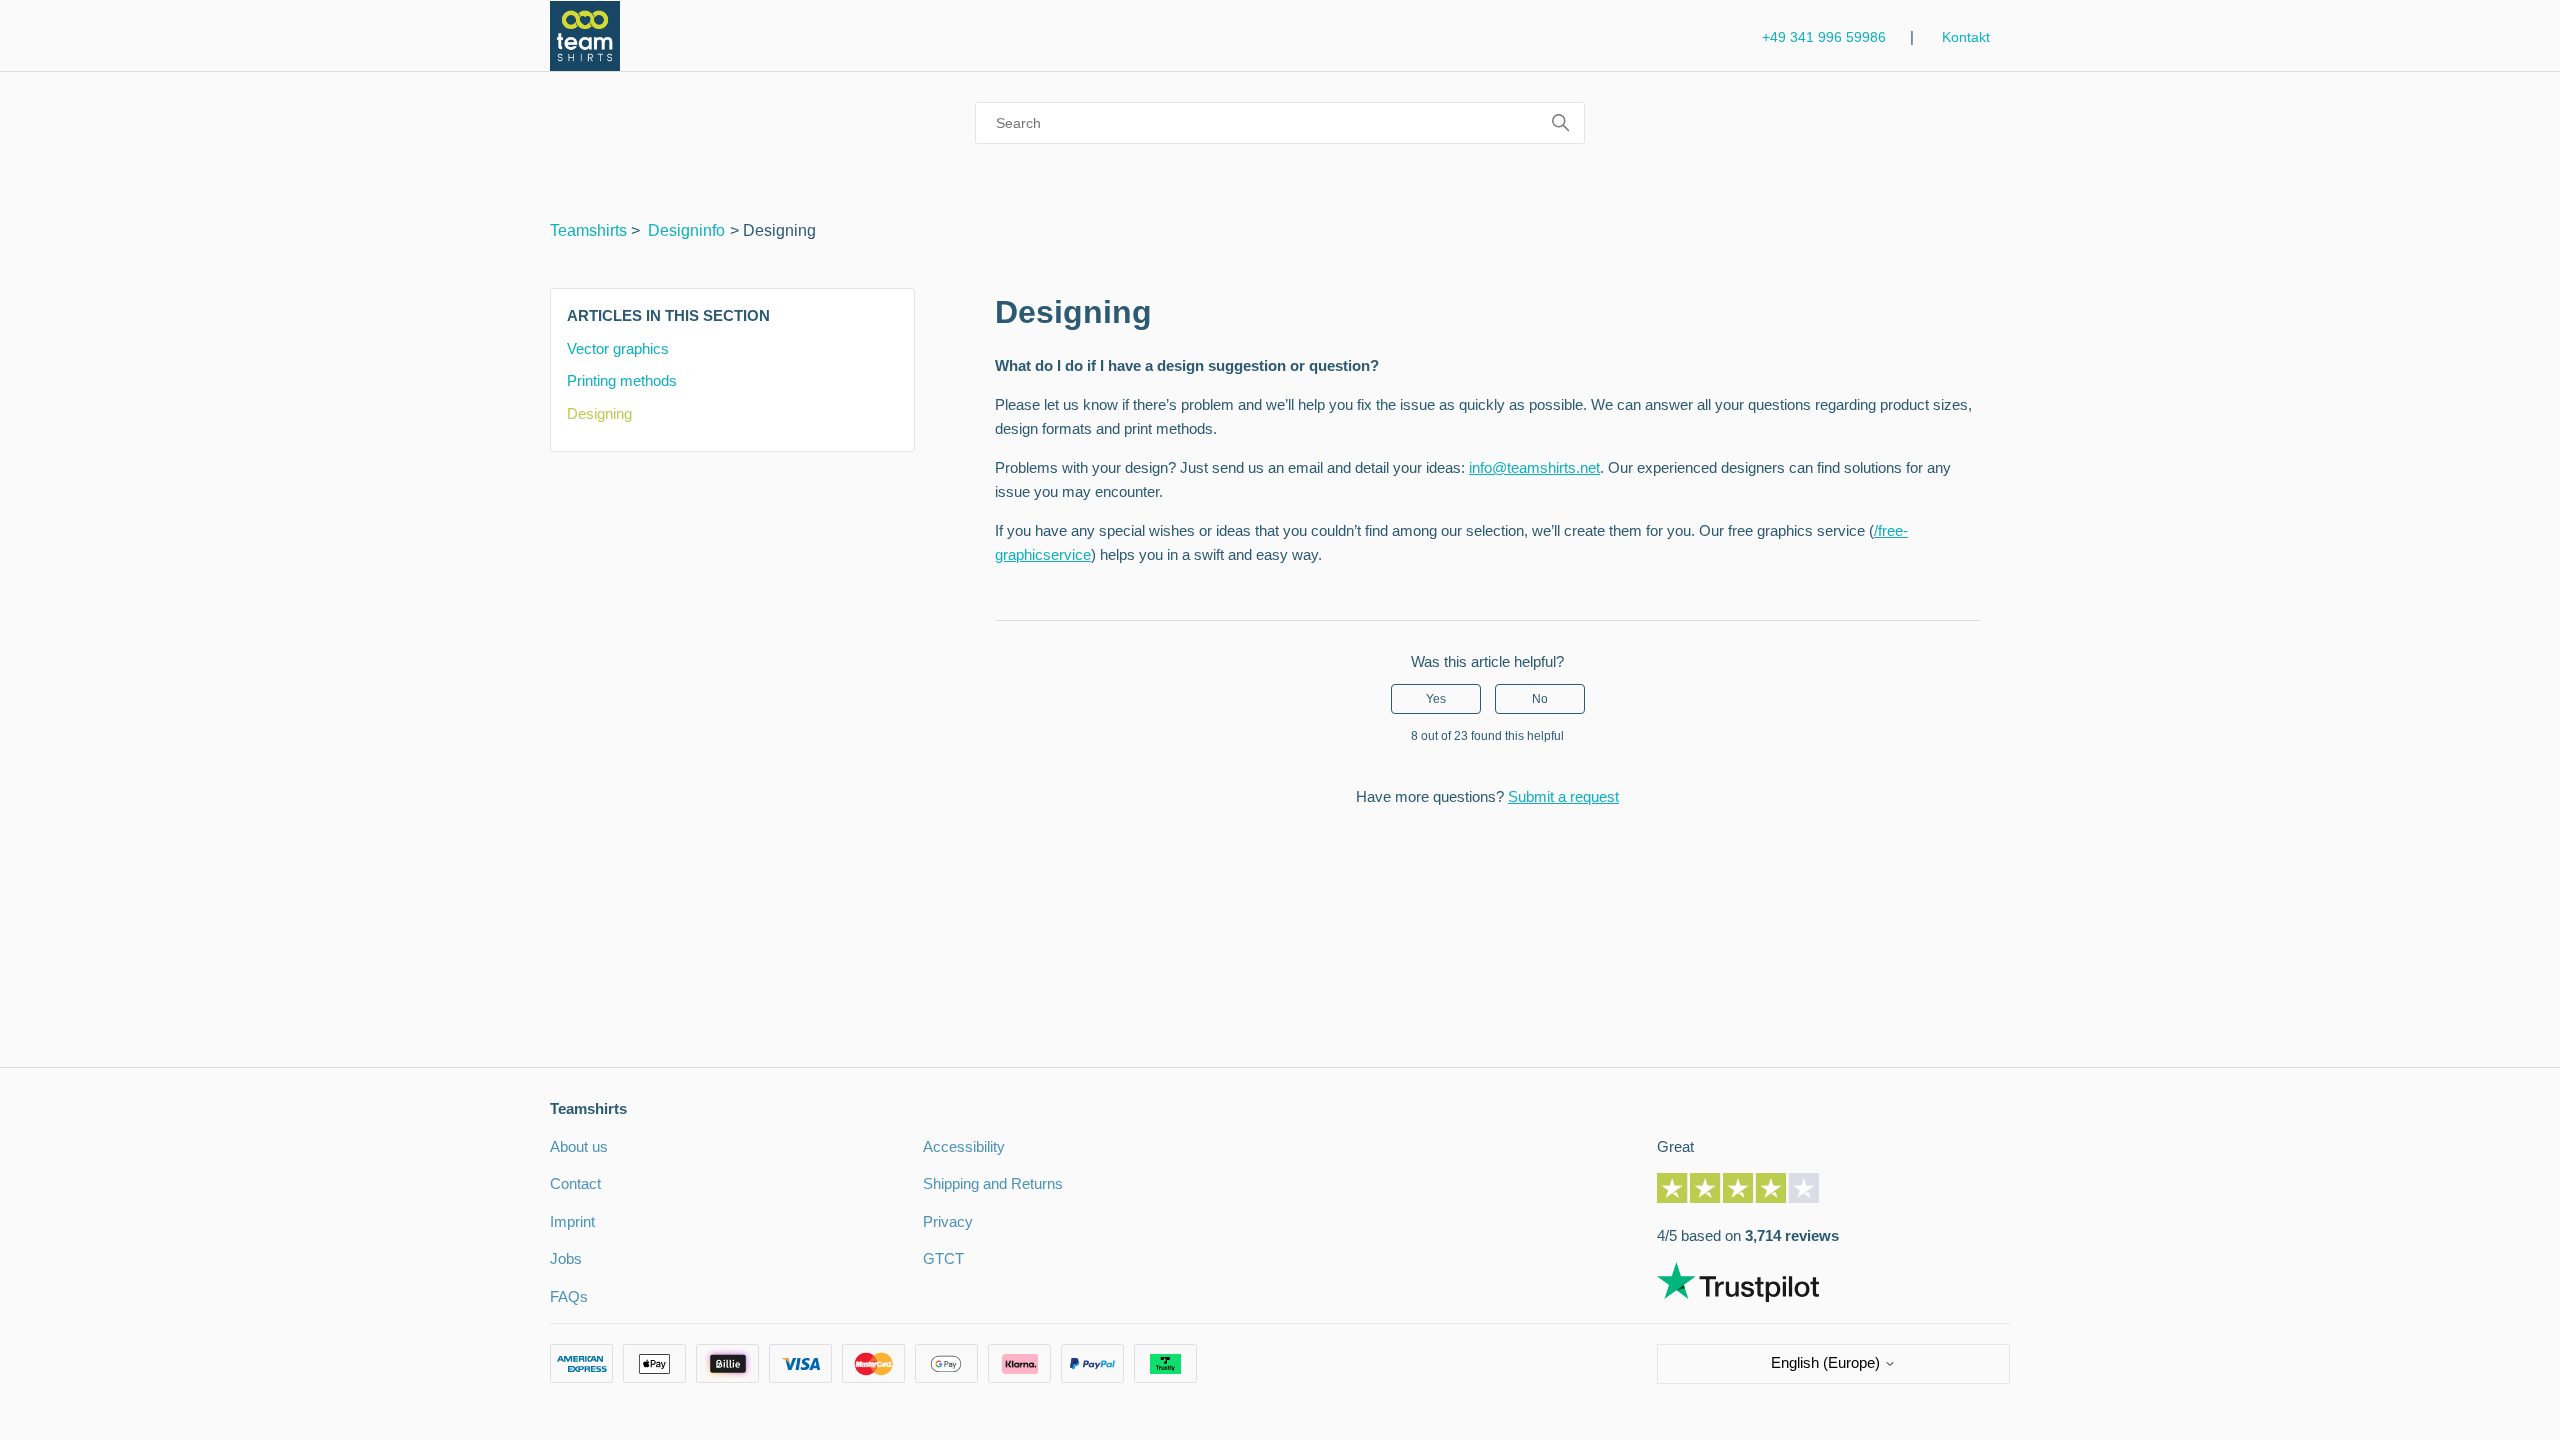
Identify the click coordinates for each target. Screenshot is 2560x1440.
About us (579, 1146)
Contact (575, 1183)
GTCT (943, 1258)
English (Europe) (1827, 1362)
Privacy (948, 1221)
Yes (1436, 699)
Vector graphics (618, 348)
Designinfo (686, 230)
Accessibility (964, 1146)
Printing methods (622, 380)
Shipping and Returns (993, 1183)
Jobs (566, 1258)
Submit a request (1563, 796)
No (1540, 699)
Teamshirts (588, 230)
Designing (599, 413)
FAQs (569, 1296)
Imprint (572, 1221)
